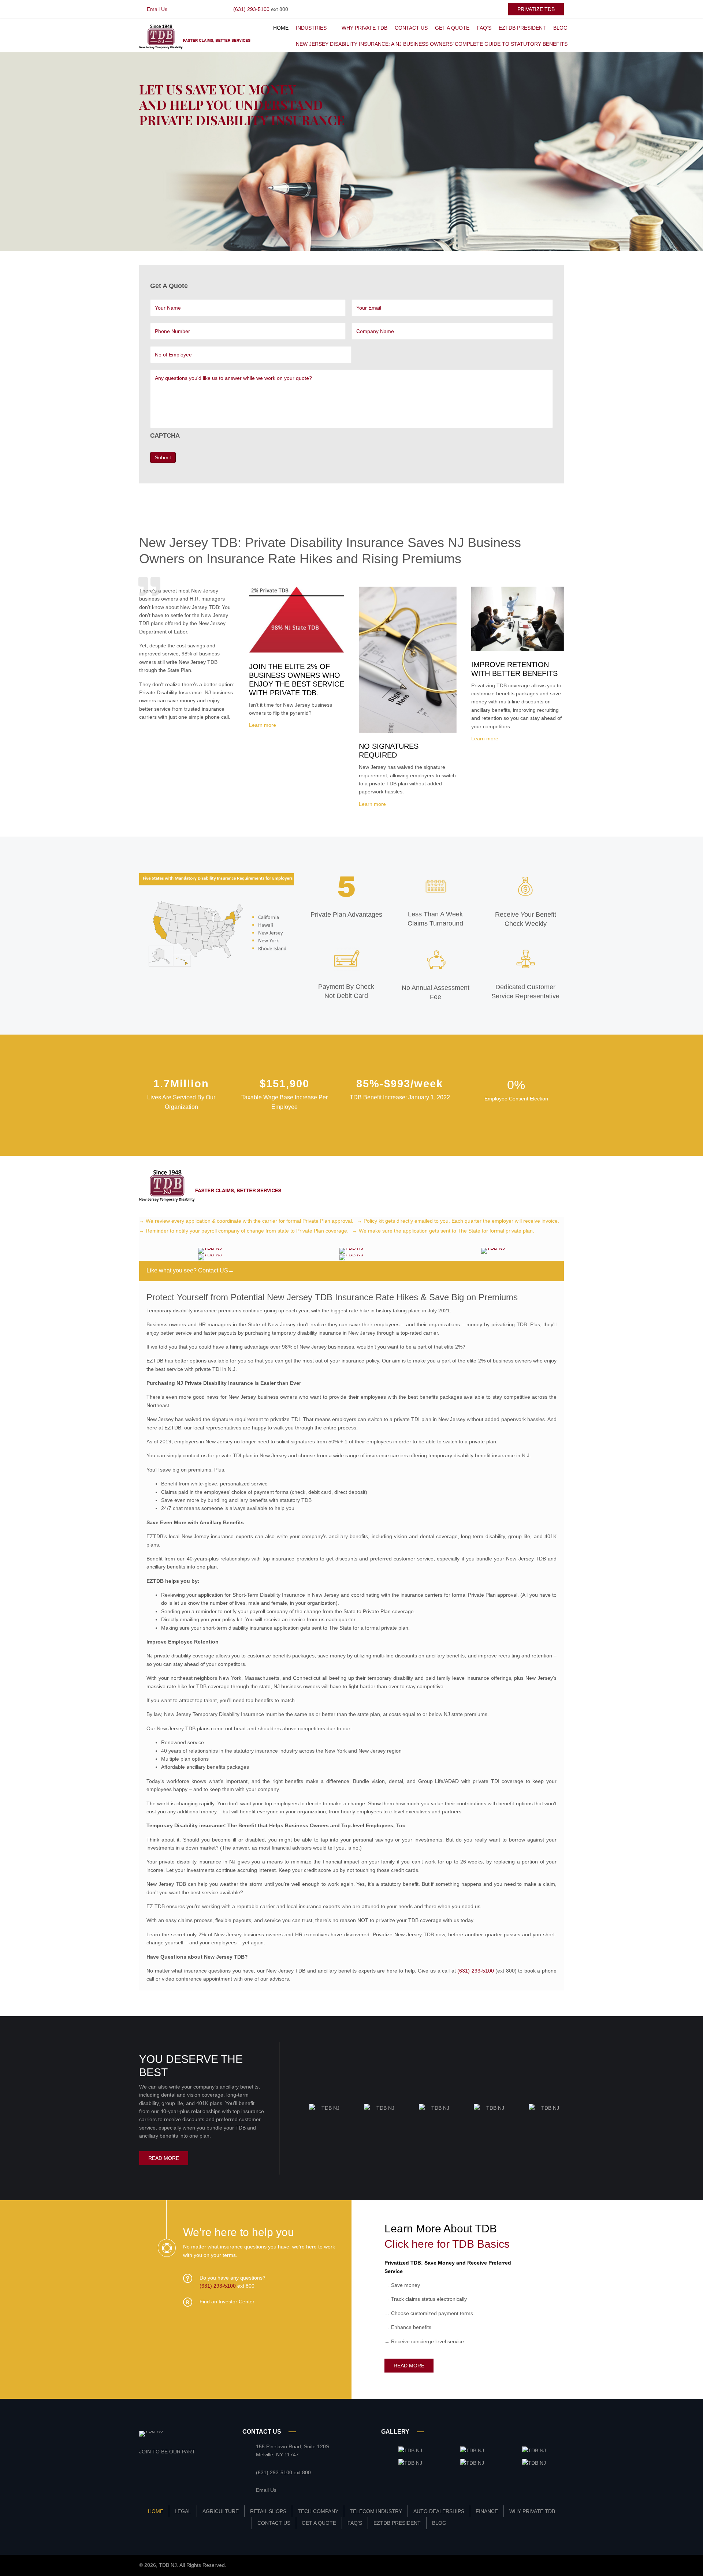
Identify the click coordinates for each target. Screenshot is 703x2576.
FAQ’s (355, 2523)
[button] (536, 9)
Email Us (157, 9)
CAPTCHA (165, 436)
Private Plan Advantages (346, 915)
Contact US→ (216, 1270)
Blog (439, 2523)
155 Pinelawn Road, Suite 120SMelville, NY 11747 (293, 2450)
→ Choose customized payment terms (429, 2313)
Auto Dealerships (439, 2511)
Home (156, 2511)
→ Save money (402, 2285)
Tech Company (318, 2511)
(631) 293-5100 (251, 9)
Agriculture (221, 2511)
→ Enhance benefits (408, 2327)
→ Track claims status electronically (426, 2299)
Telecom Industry (376, 2511)
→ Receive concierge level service (424, 2341)
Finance (487, 2511)
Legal (183, 2511)
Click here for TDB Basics (447, 2244)
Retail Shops (268, 2511)
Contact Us (274, 2523)
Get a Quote (319, 2523)
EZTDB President (397, 2523)
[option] (327, 2108)
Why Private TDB (532, 2511)
